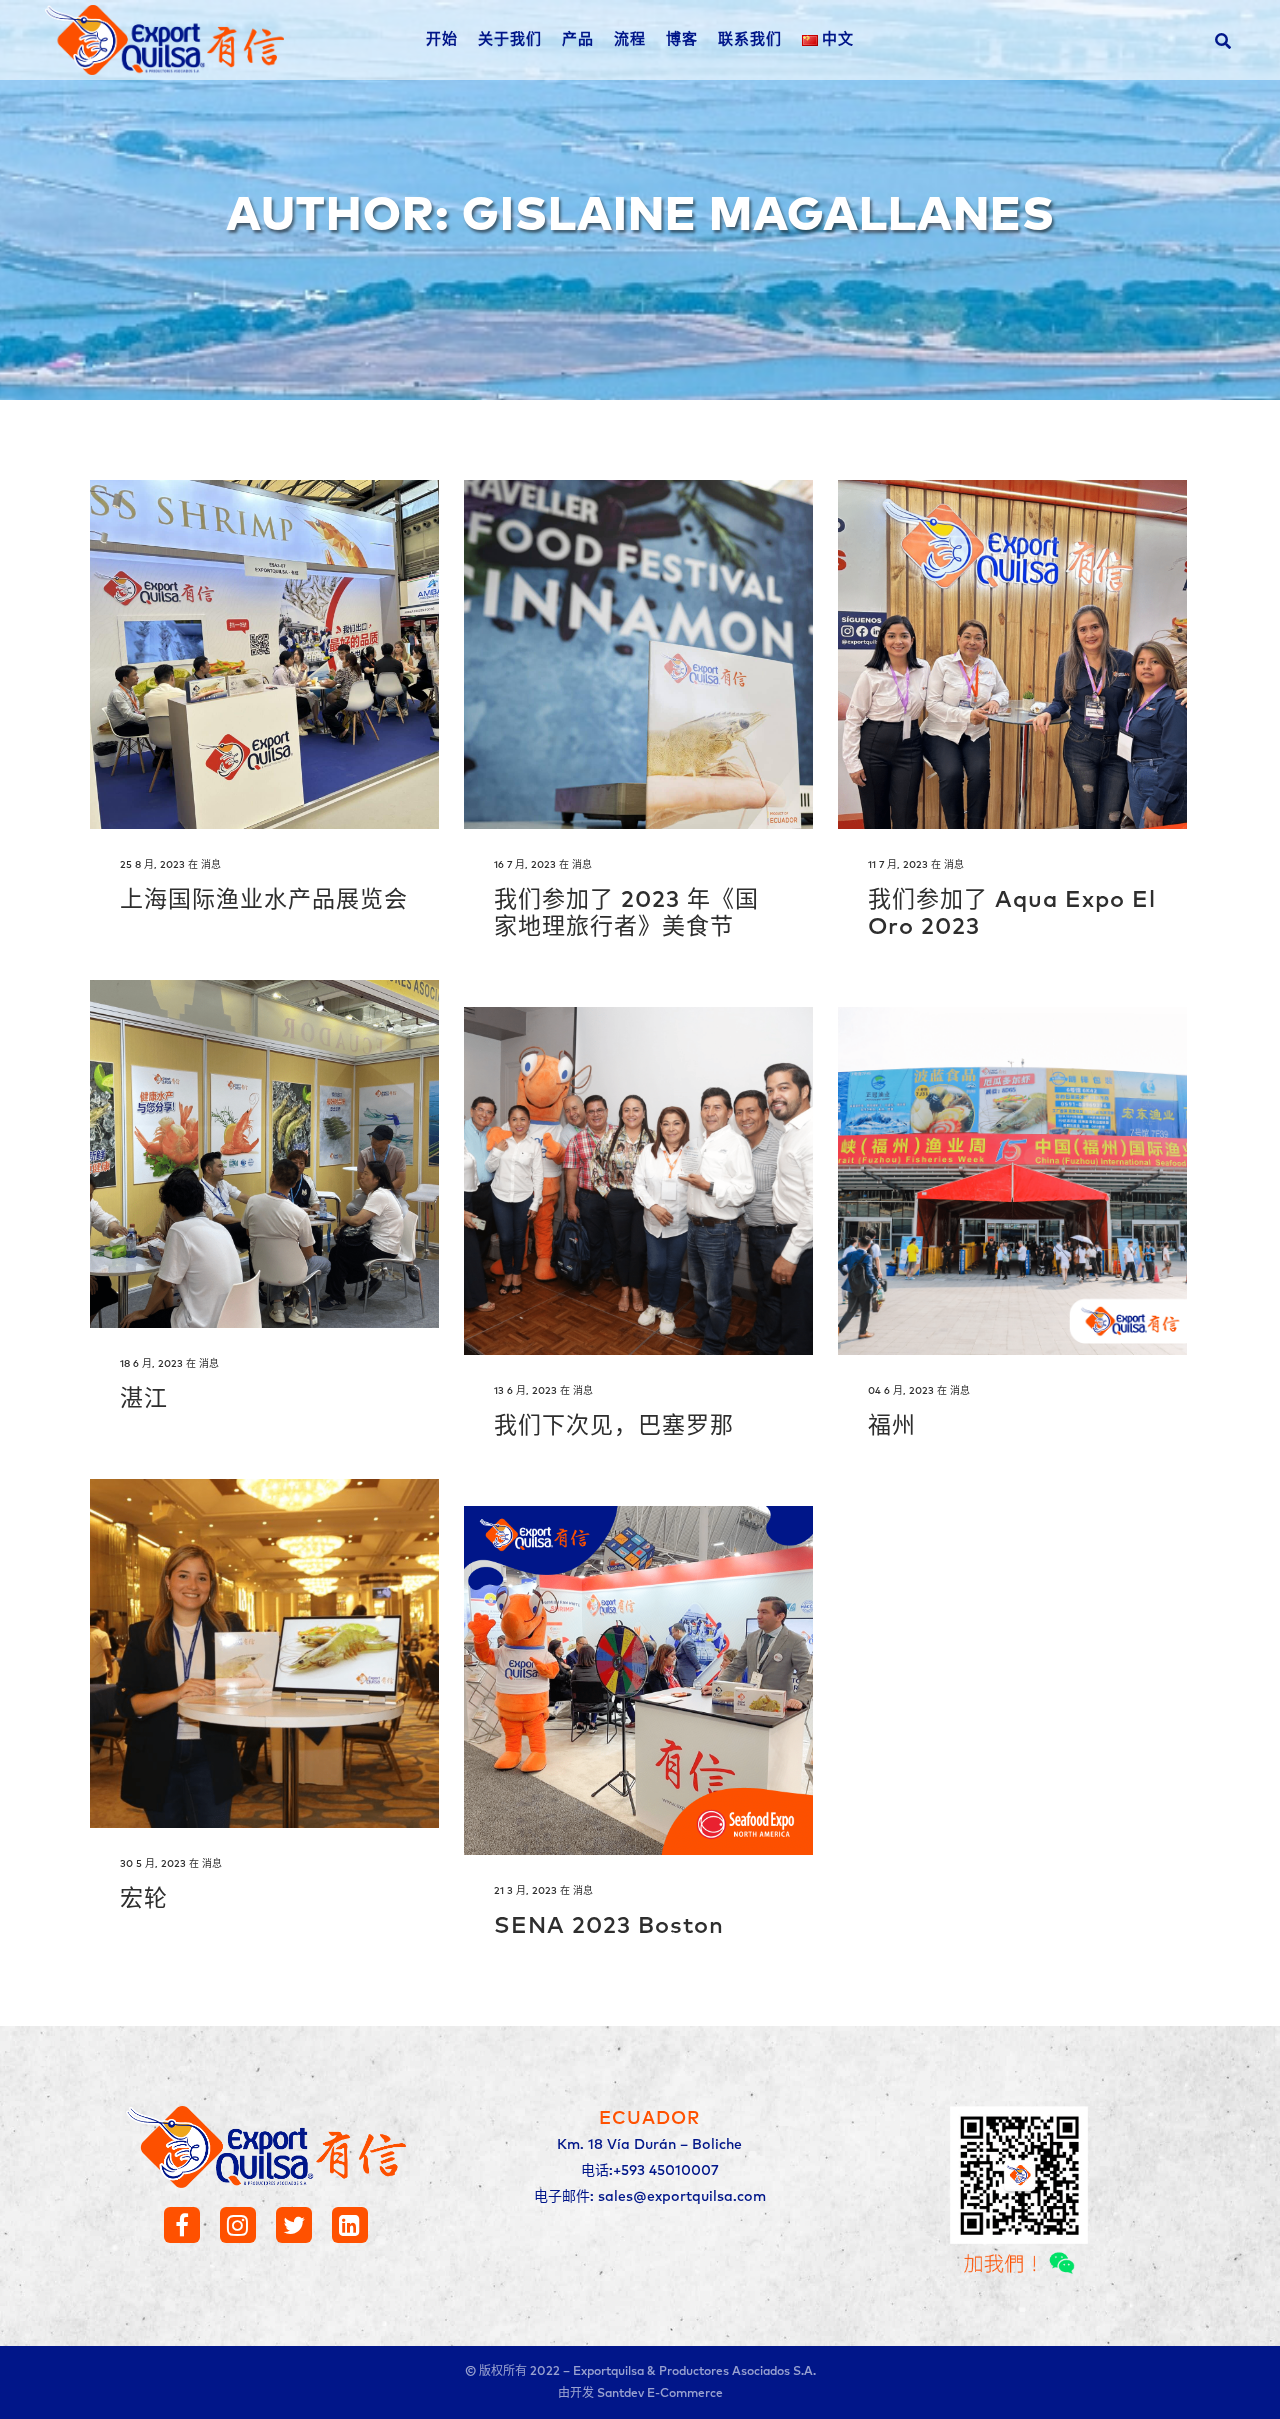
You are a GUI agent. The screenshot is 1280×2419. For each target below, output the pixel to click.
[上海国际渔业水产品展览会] (264, 654)
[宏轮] (264, 1653)
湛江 (144, 1399)
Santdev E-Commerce (660, 2394)
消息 (211, 865)
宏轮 (144, 1899)
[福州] (1012, 1181)
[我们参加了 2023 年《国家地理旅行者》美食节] (638, 654)
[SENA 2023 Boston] (638, 1680)
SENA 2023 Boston (609, 1926)
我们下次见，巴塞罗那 (614, 1426)
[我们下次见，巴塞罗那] (638, 1181)
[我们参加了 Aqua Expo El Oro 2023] (1012, 654)
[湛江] (264, 1154)
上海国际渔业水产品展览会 (264, 900)
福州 (892, 1426)
